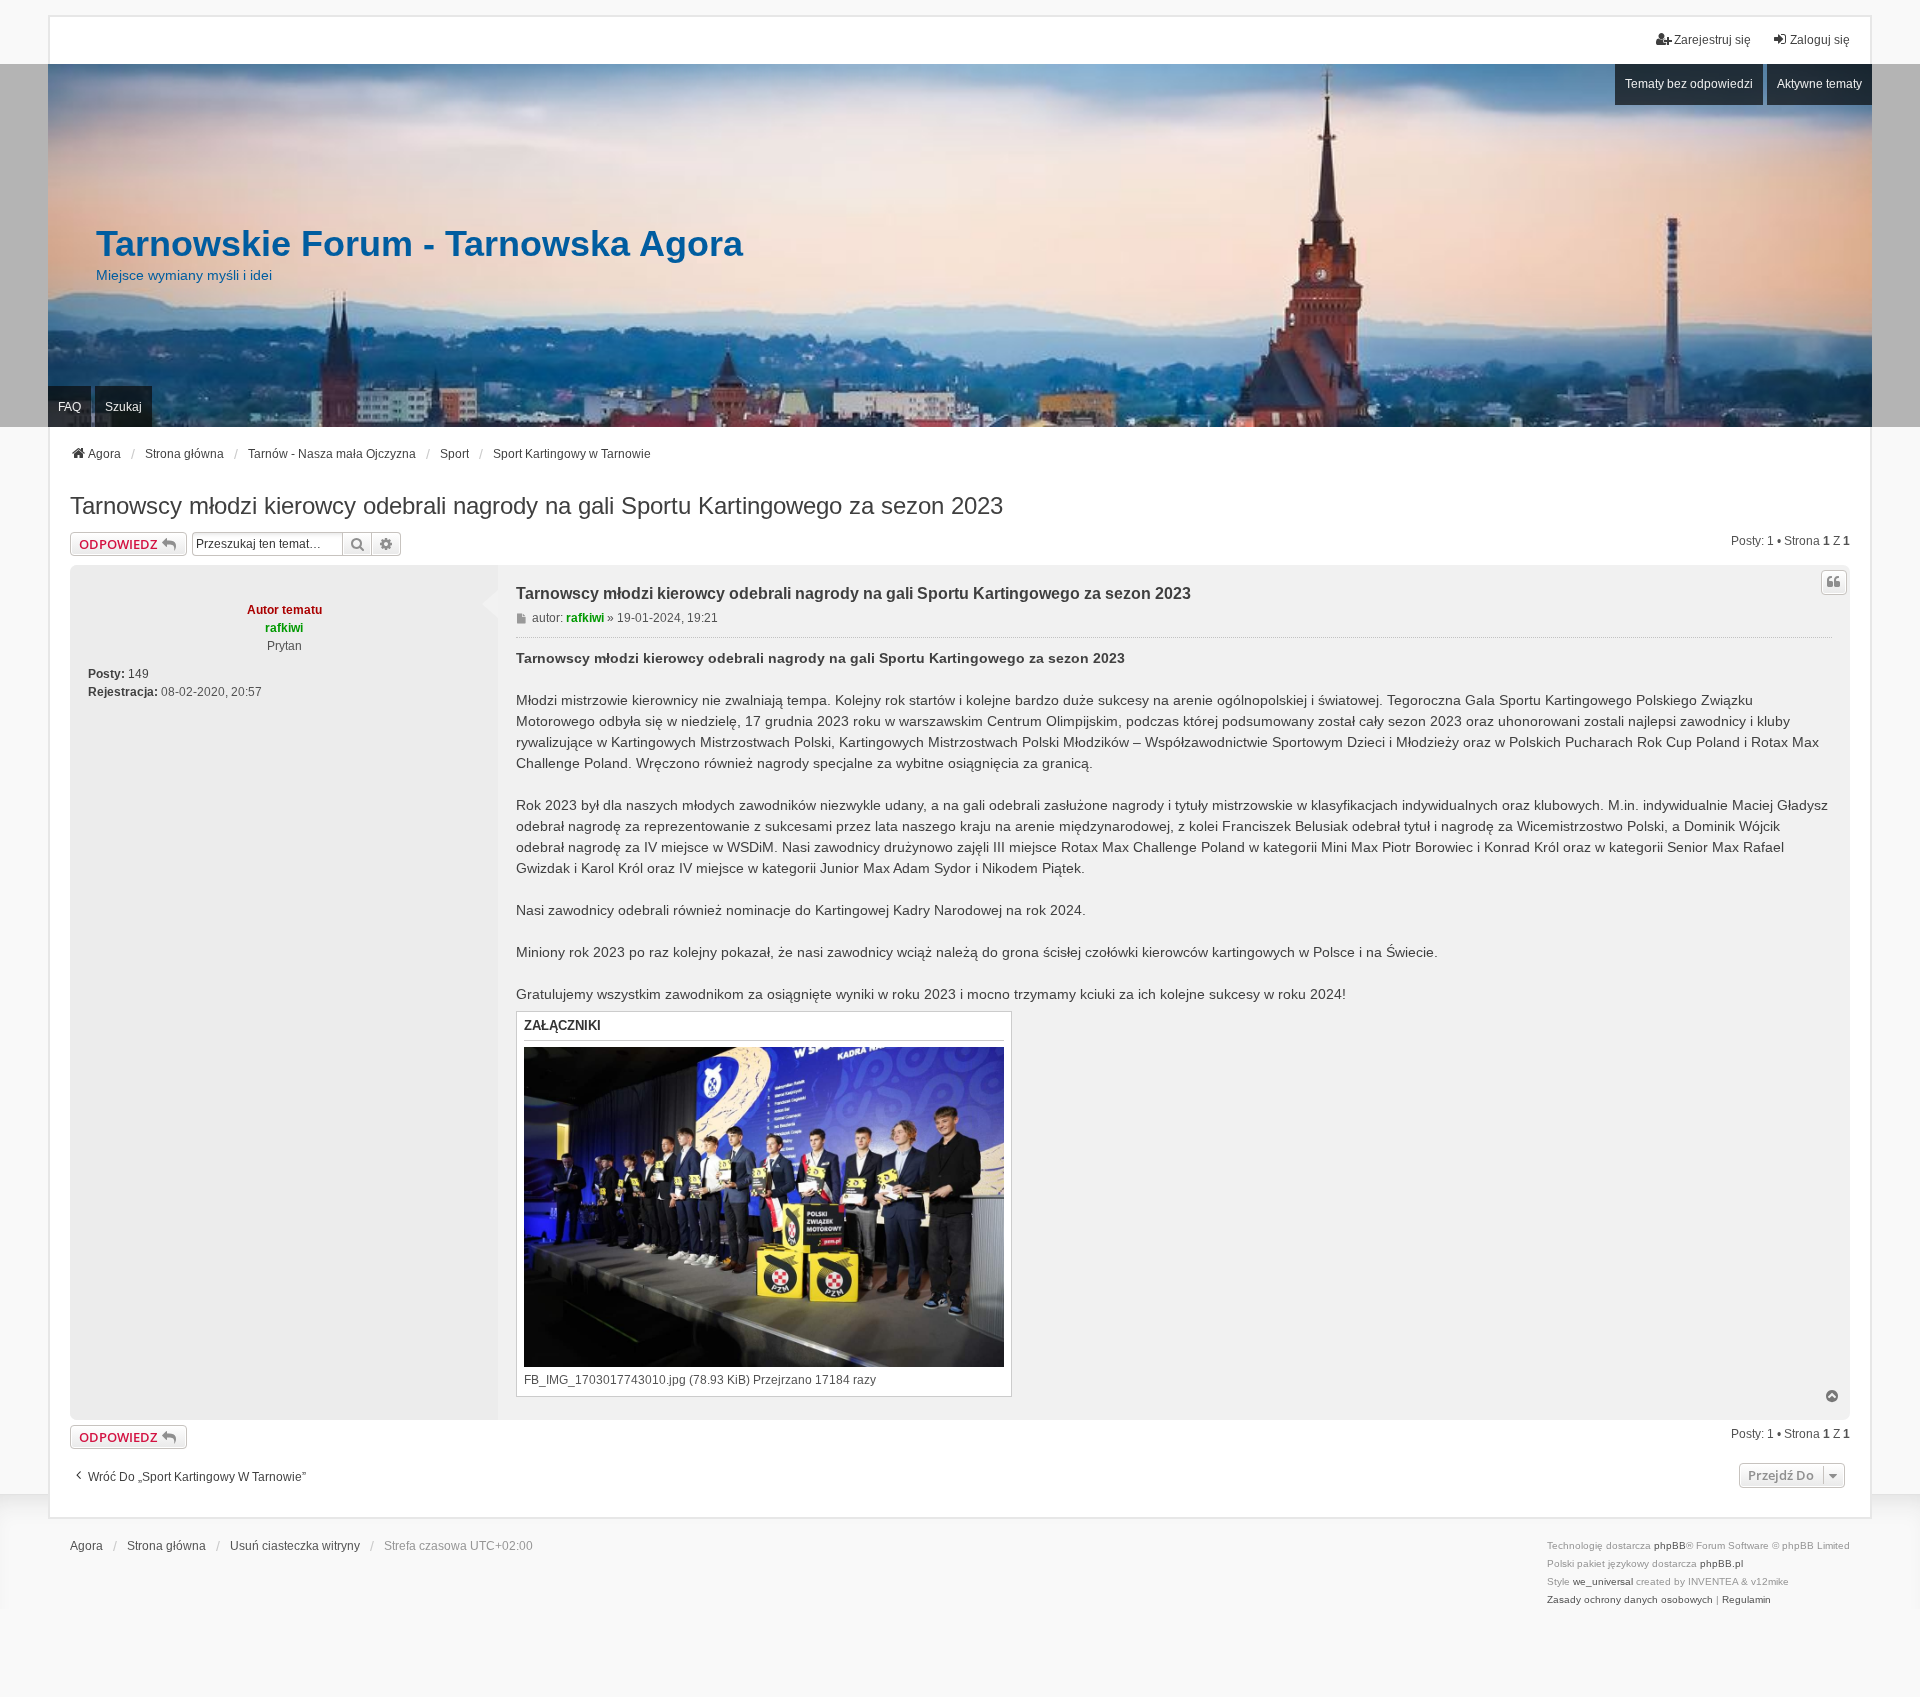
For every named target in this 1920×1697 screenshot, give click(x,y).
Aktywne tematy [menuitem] (1819, 84)
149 (138, 674)
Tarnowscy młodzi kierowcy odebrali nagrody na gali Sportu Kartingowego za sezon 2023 (536, 505)
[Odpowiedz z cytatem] (1834, 582)
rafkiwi (284, 628)
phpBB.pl (1721, 1563)
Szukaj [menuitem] (123, 407)
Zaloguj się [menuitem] (1820, 40)
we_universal (1603, 1581)
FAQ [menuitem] (69, 407)
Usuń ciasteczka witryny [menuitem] (295, 1546)
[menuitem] (1630, 1600)
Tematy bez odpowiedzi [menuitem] (1689, 84)
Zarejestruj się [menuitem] (1712, 40)
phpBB (1670, 1545)
